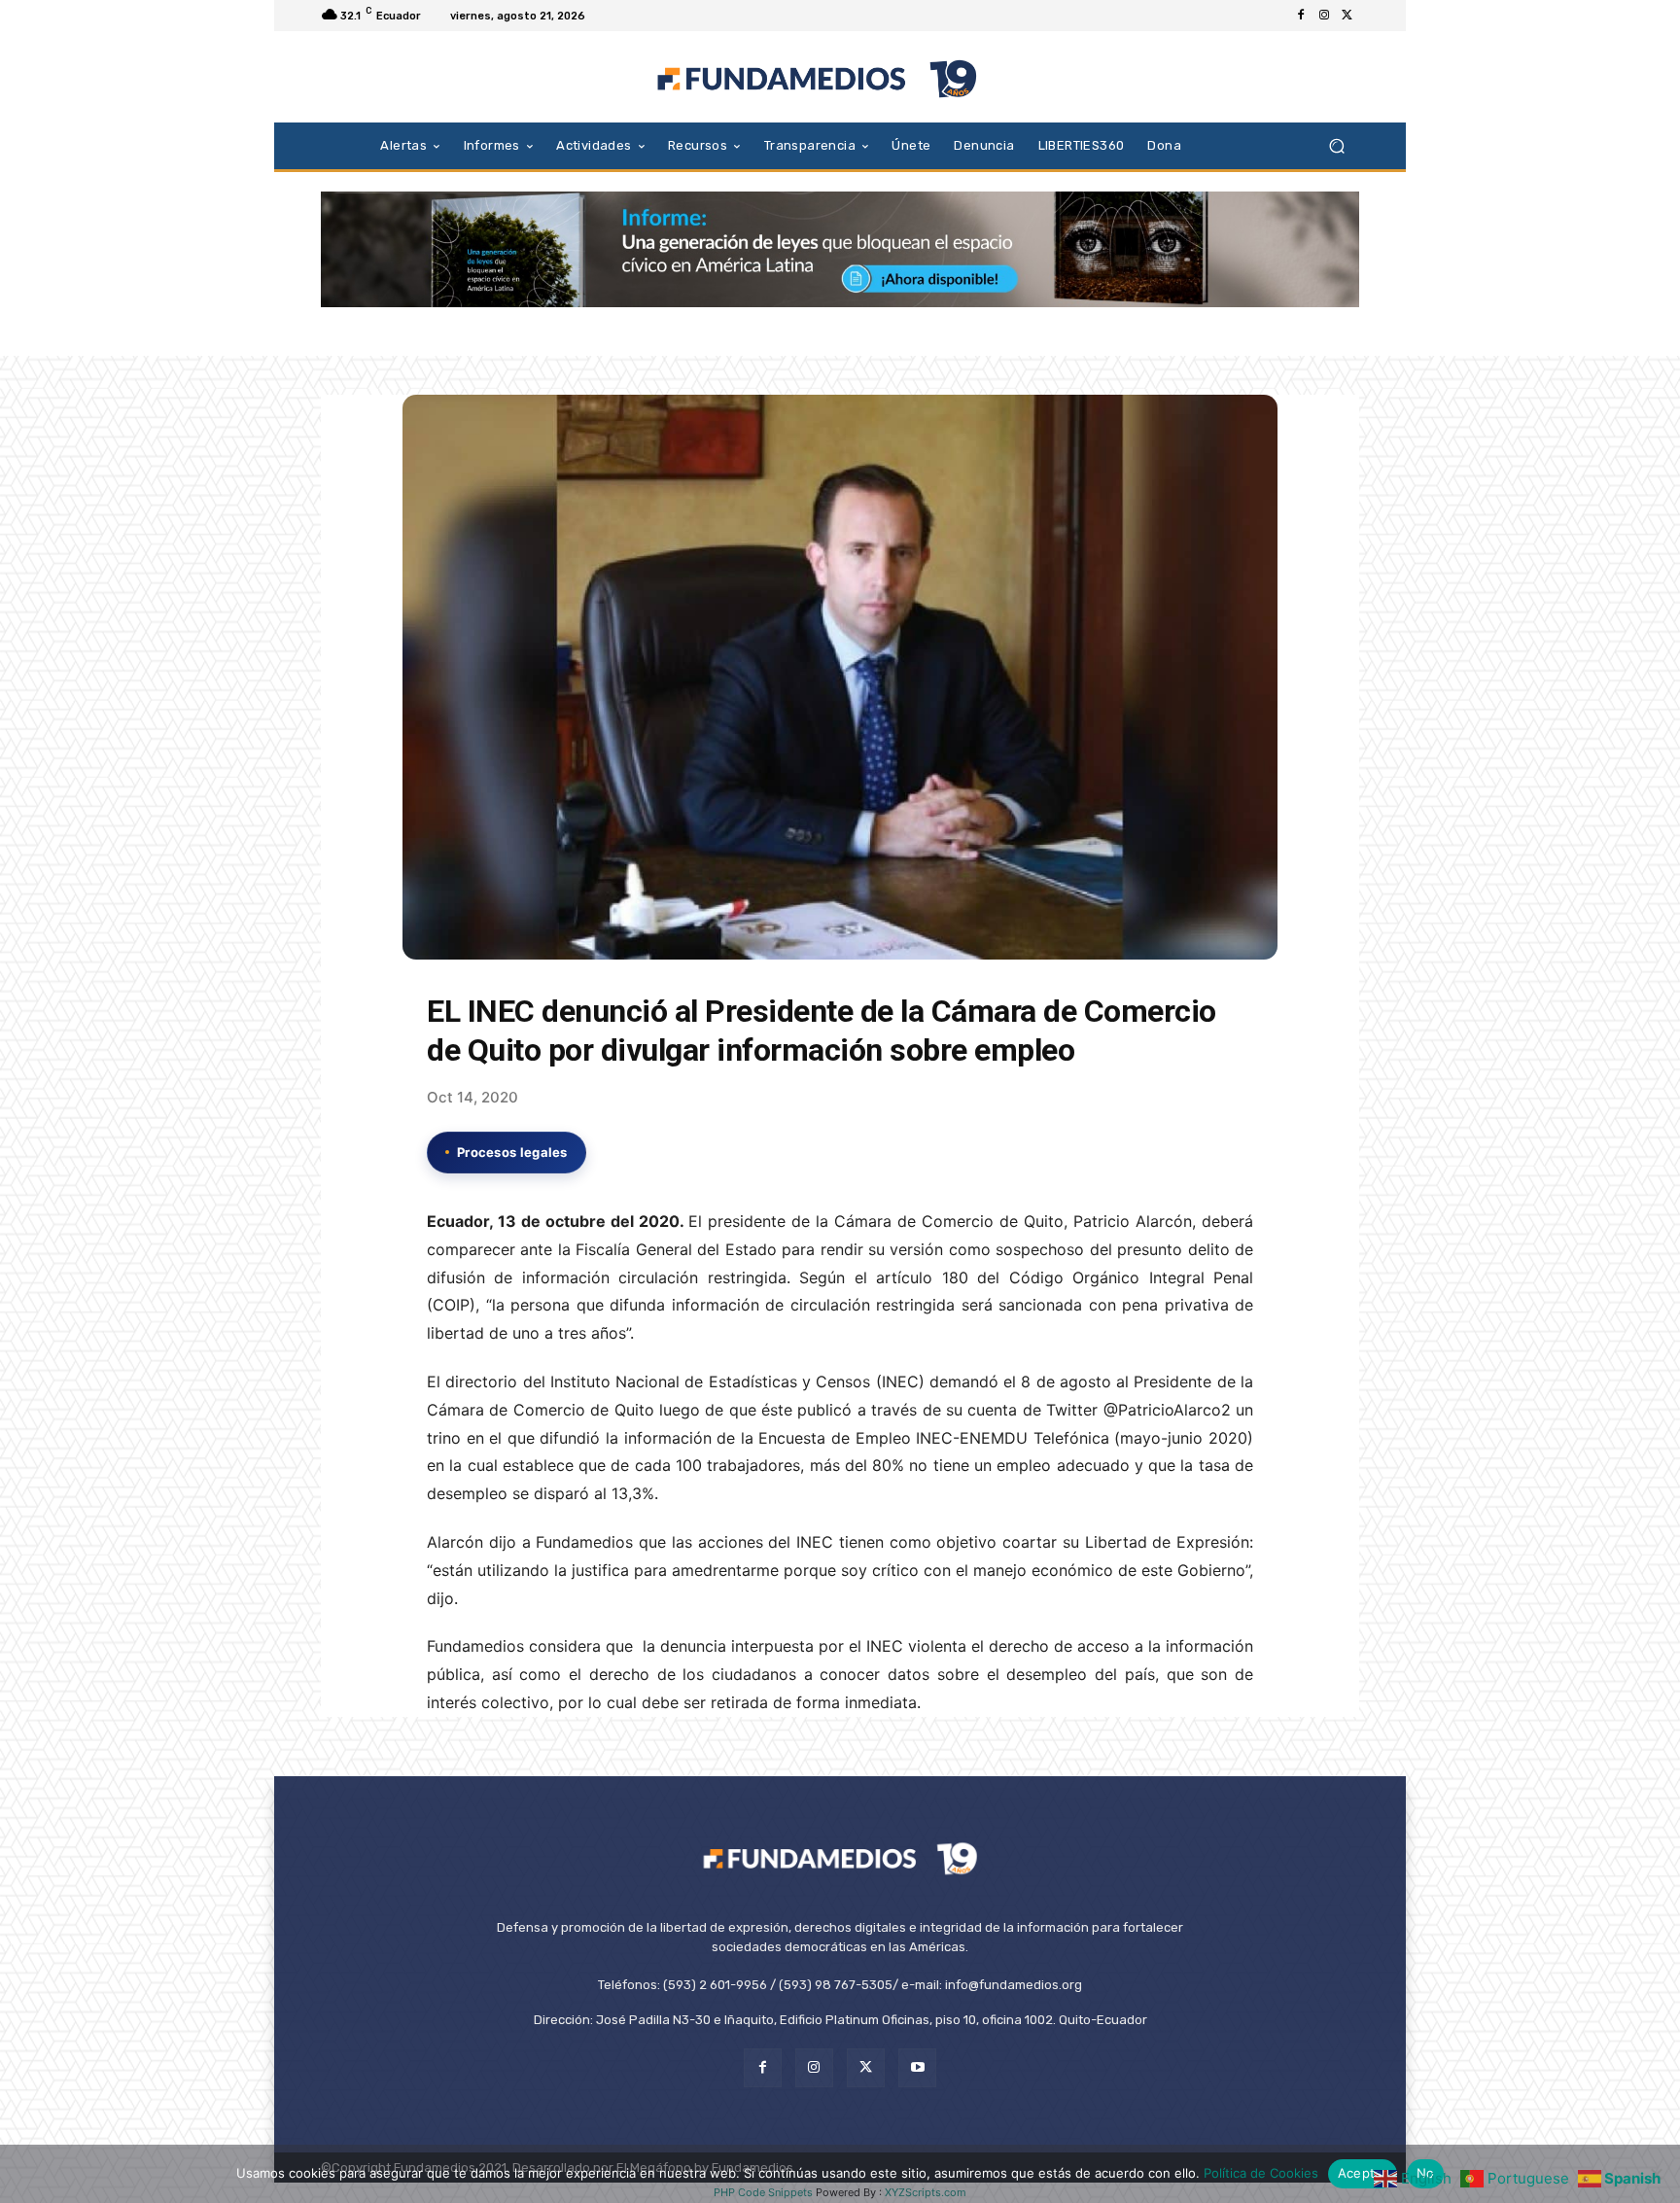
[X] (1347, 16)
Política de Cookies (1261, 2173)
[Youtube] (917, 2067)
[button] (1336, 145)
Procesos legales (512, 1152)
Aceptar (1363, 2173)
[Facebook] (1301, 16)
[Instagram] (1324, 16)
